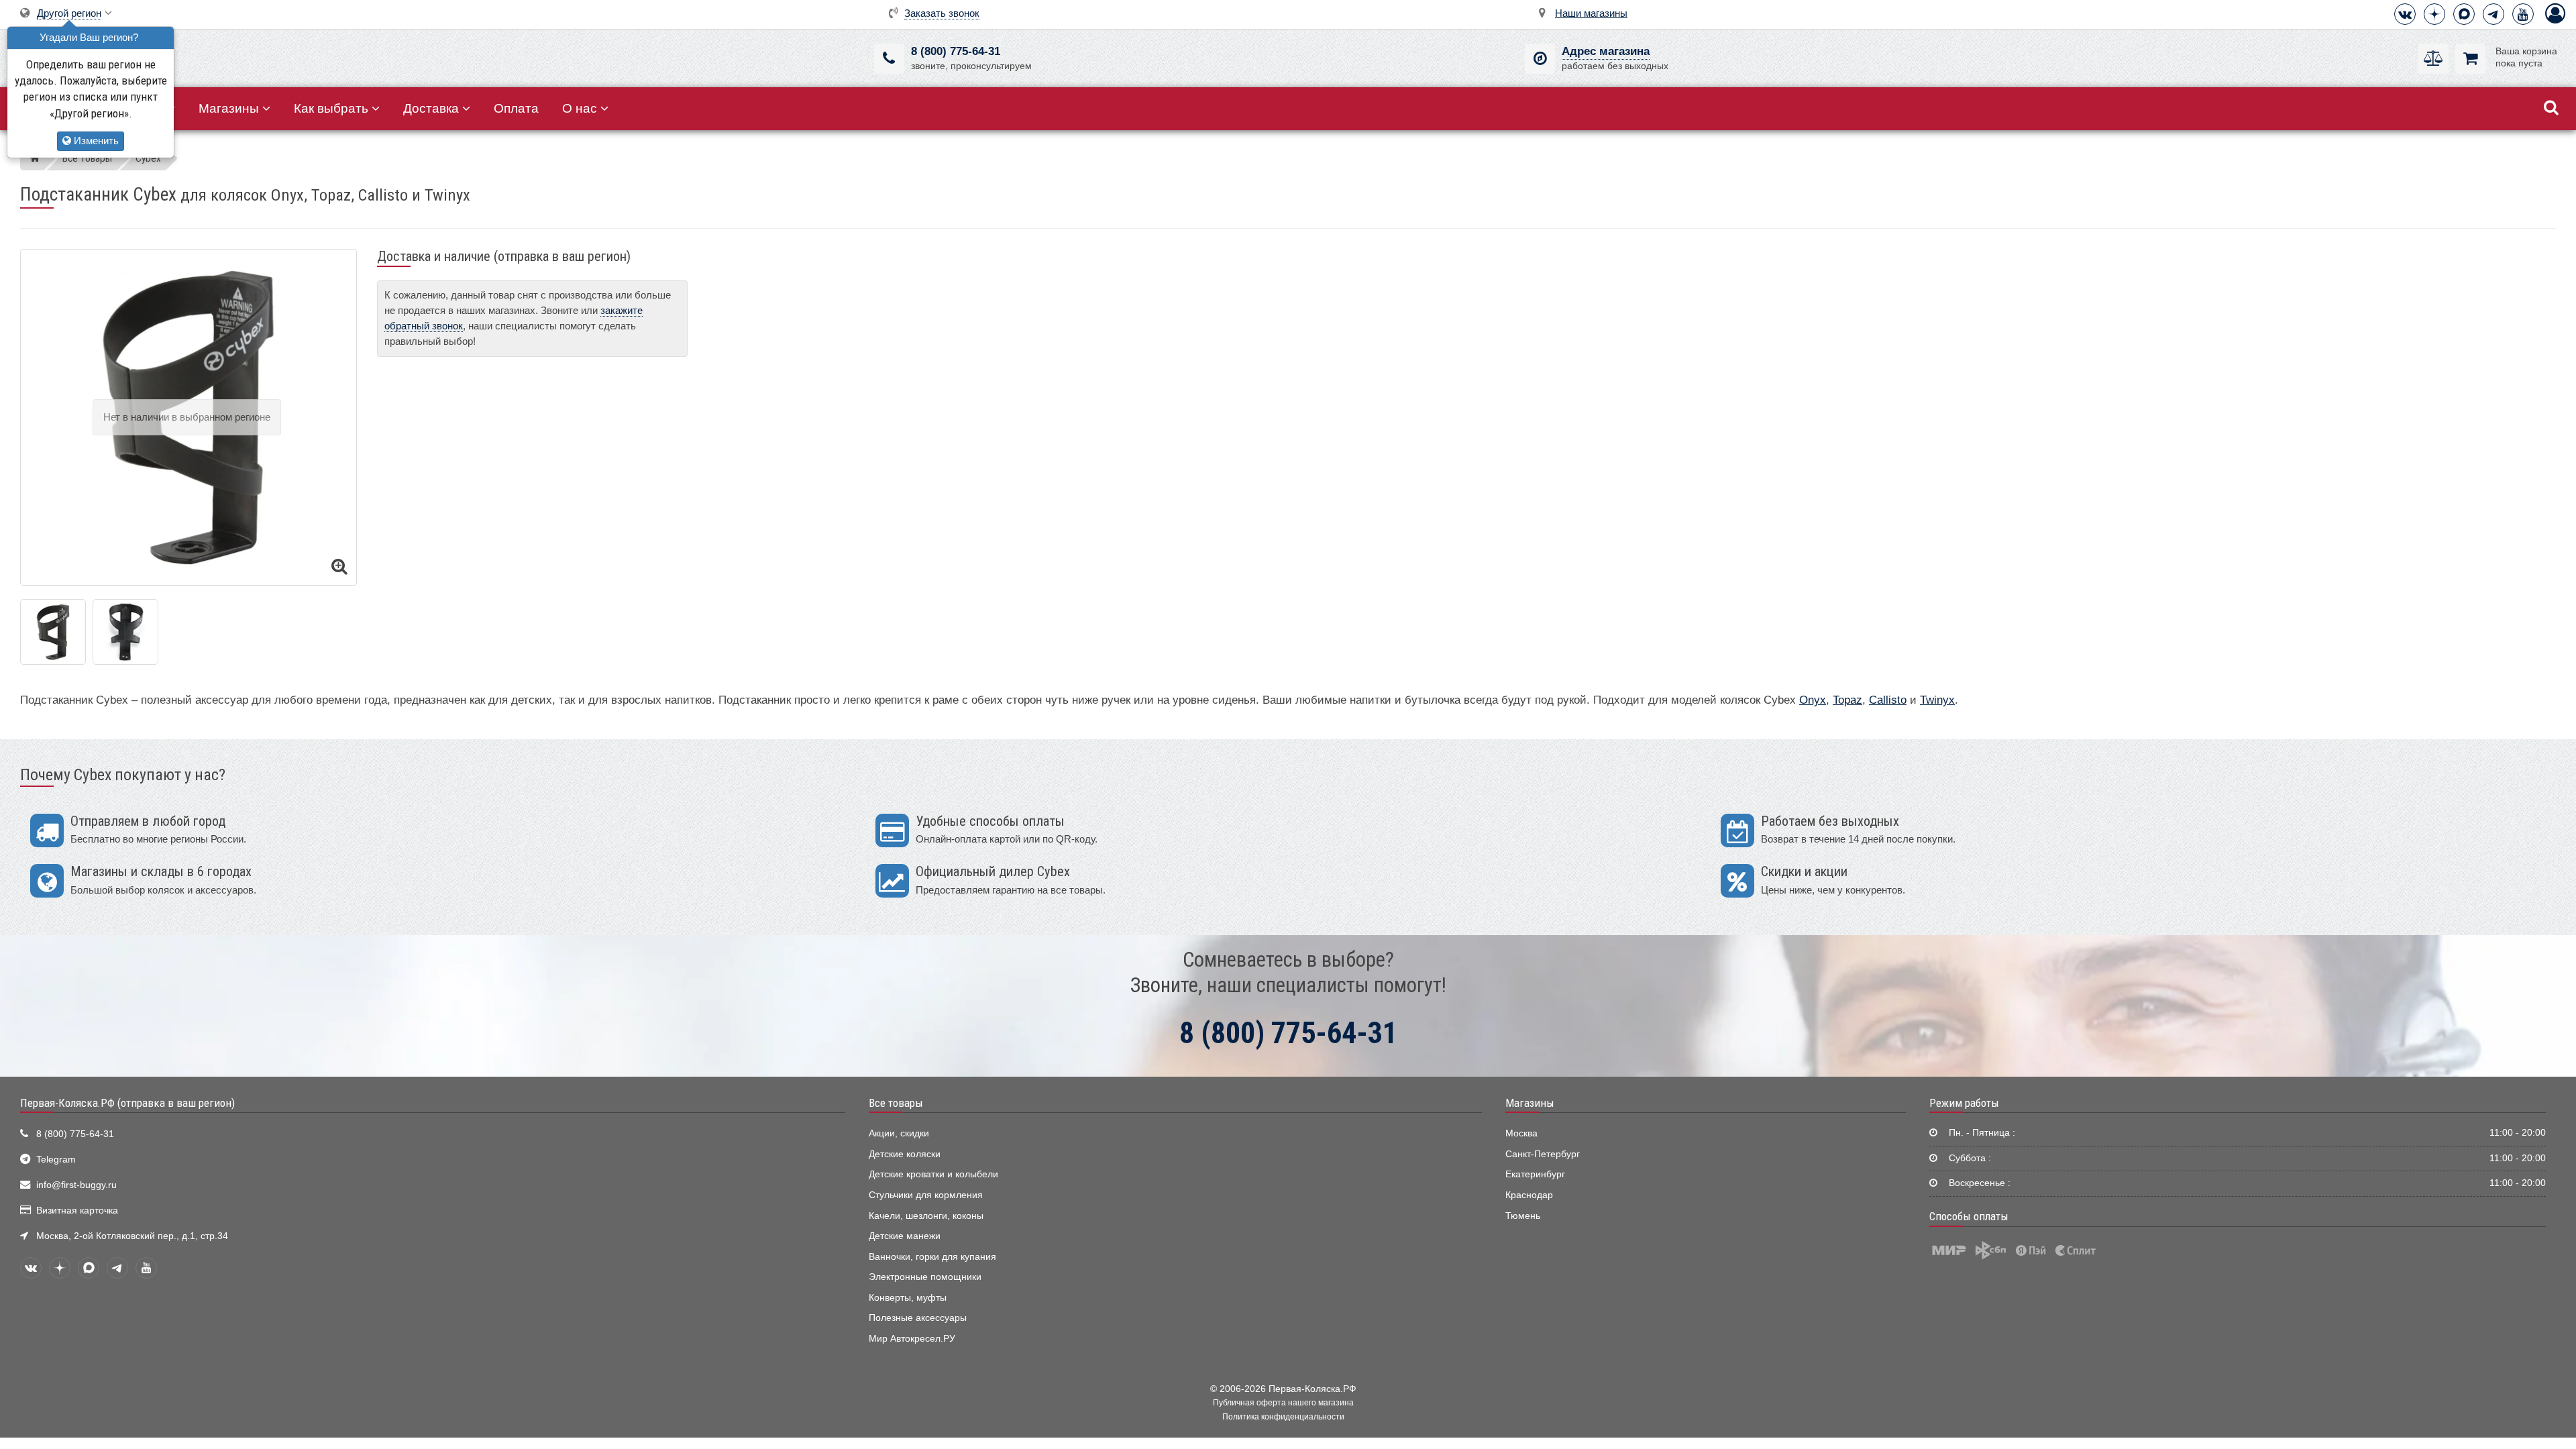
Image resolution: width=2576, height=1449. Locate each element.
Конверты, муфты (908, 1298)
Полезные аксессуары (918, 1318)
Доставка (431, 108)
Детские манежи (905, 1236)
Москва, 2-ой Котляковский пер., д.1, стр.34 (132, 1236)
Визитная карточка (77, 1211)
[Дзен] (2434, 14)
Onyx (1813, 700)
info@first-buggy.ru (76, 1185)
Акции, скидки (899, 1133)
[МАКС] (2464, 14)
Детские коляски (905, 1154)
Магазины (229, 108)
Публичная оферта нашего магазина (1283, 1403)
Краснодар (1529, 1195)
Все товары (896, 1103)
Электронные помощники (925, 1277)
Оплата (516, 108)
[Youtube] (2523, 14)
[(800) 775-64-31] (889, 59)
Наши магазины (1591, 13)
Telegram (56, 1160)
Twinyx (1937, 700)
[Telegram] (2493, 14)
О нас (580, 108)
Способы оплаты (1969, 1216)
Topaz (1847, 700)
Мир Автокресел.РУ (912, 1339)
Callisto (1888, 700)
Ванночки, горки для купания (932, 1257)
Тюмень (1523, 1216)
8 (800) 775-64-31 (956, 51)
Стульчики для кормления (926, 1195)
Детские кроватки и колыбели (933, 1174)
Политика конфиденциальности (1283, 1417)
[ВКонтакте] (2405, 14)
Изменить (95, 141)
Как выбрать (331, 108)
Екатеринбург (1535, 1174)
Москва (1521, 1133)
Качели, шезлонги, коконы (926, 1216)
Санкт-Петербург (1543, 1154)
